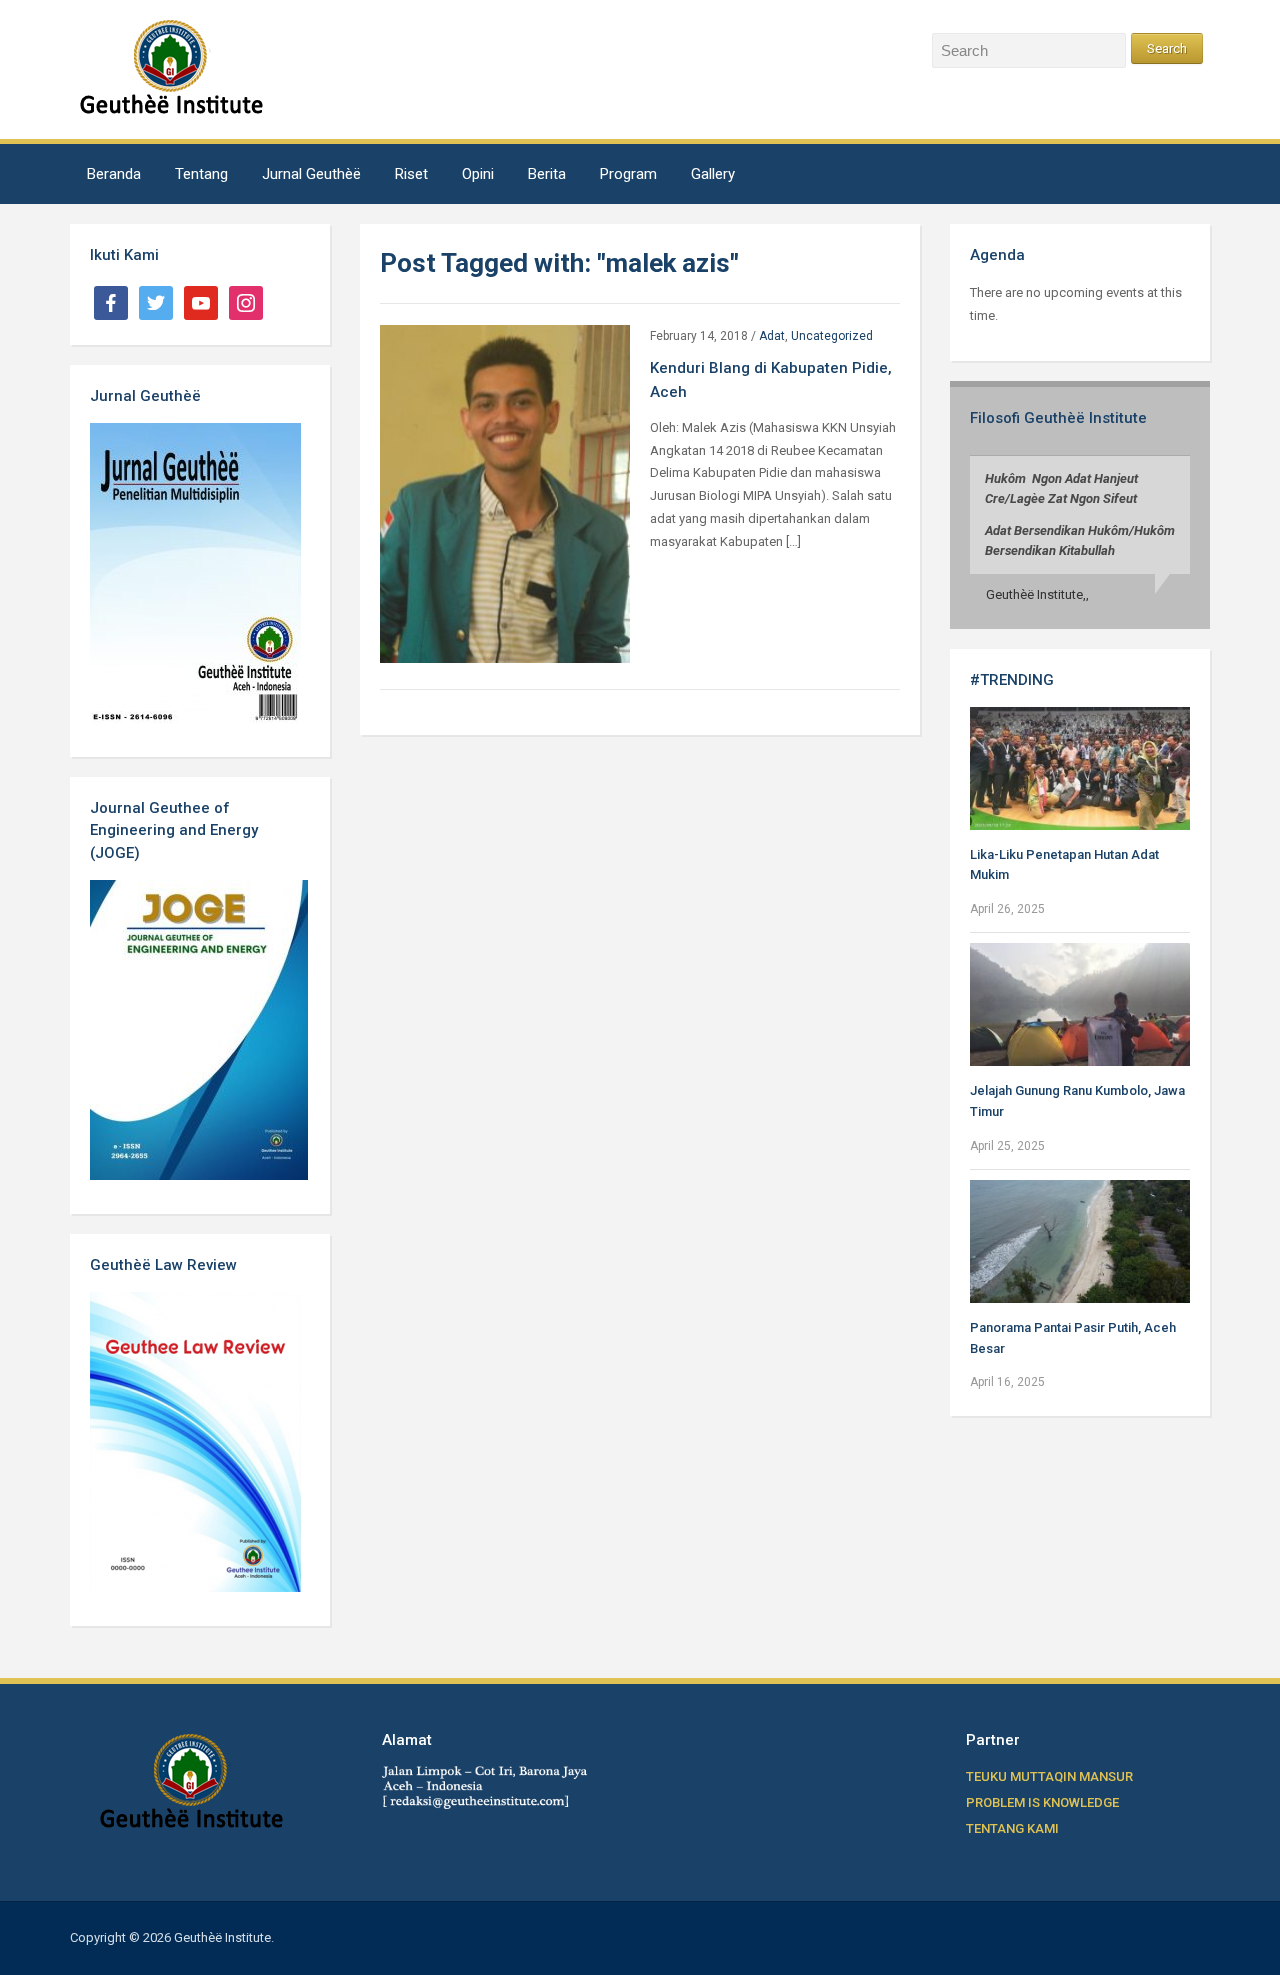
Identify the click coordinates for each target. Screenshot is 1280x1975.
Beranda (114, 174)
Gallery (713, 174)
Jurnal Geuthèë (311, 174)
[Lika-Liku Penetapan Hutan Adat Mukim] (1080, 767)
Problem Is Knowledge (1042, 1802)
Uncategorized (832, 336)
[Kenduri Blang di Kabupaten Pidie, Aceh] (505, 492)
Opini (478, 174)
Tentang (201, 174)
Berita (547, 174)
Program (628, 174)
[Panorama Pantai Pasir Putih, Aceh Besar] (1080, 1240)
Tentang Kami (1012, 1828)
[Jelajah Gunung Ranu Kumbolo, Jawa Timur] (1080, 1003)
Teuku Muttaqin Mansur (1049, 1776)
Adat (772, 336)
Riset (411, 174)
